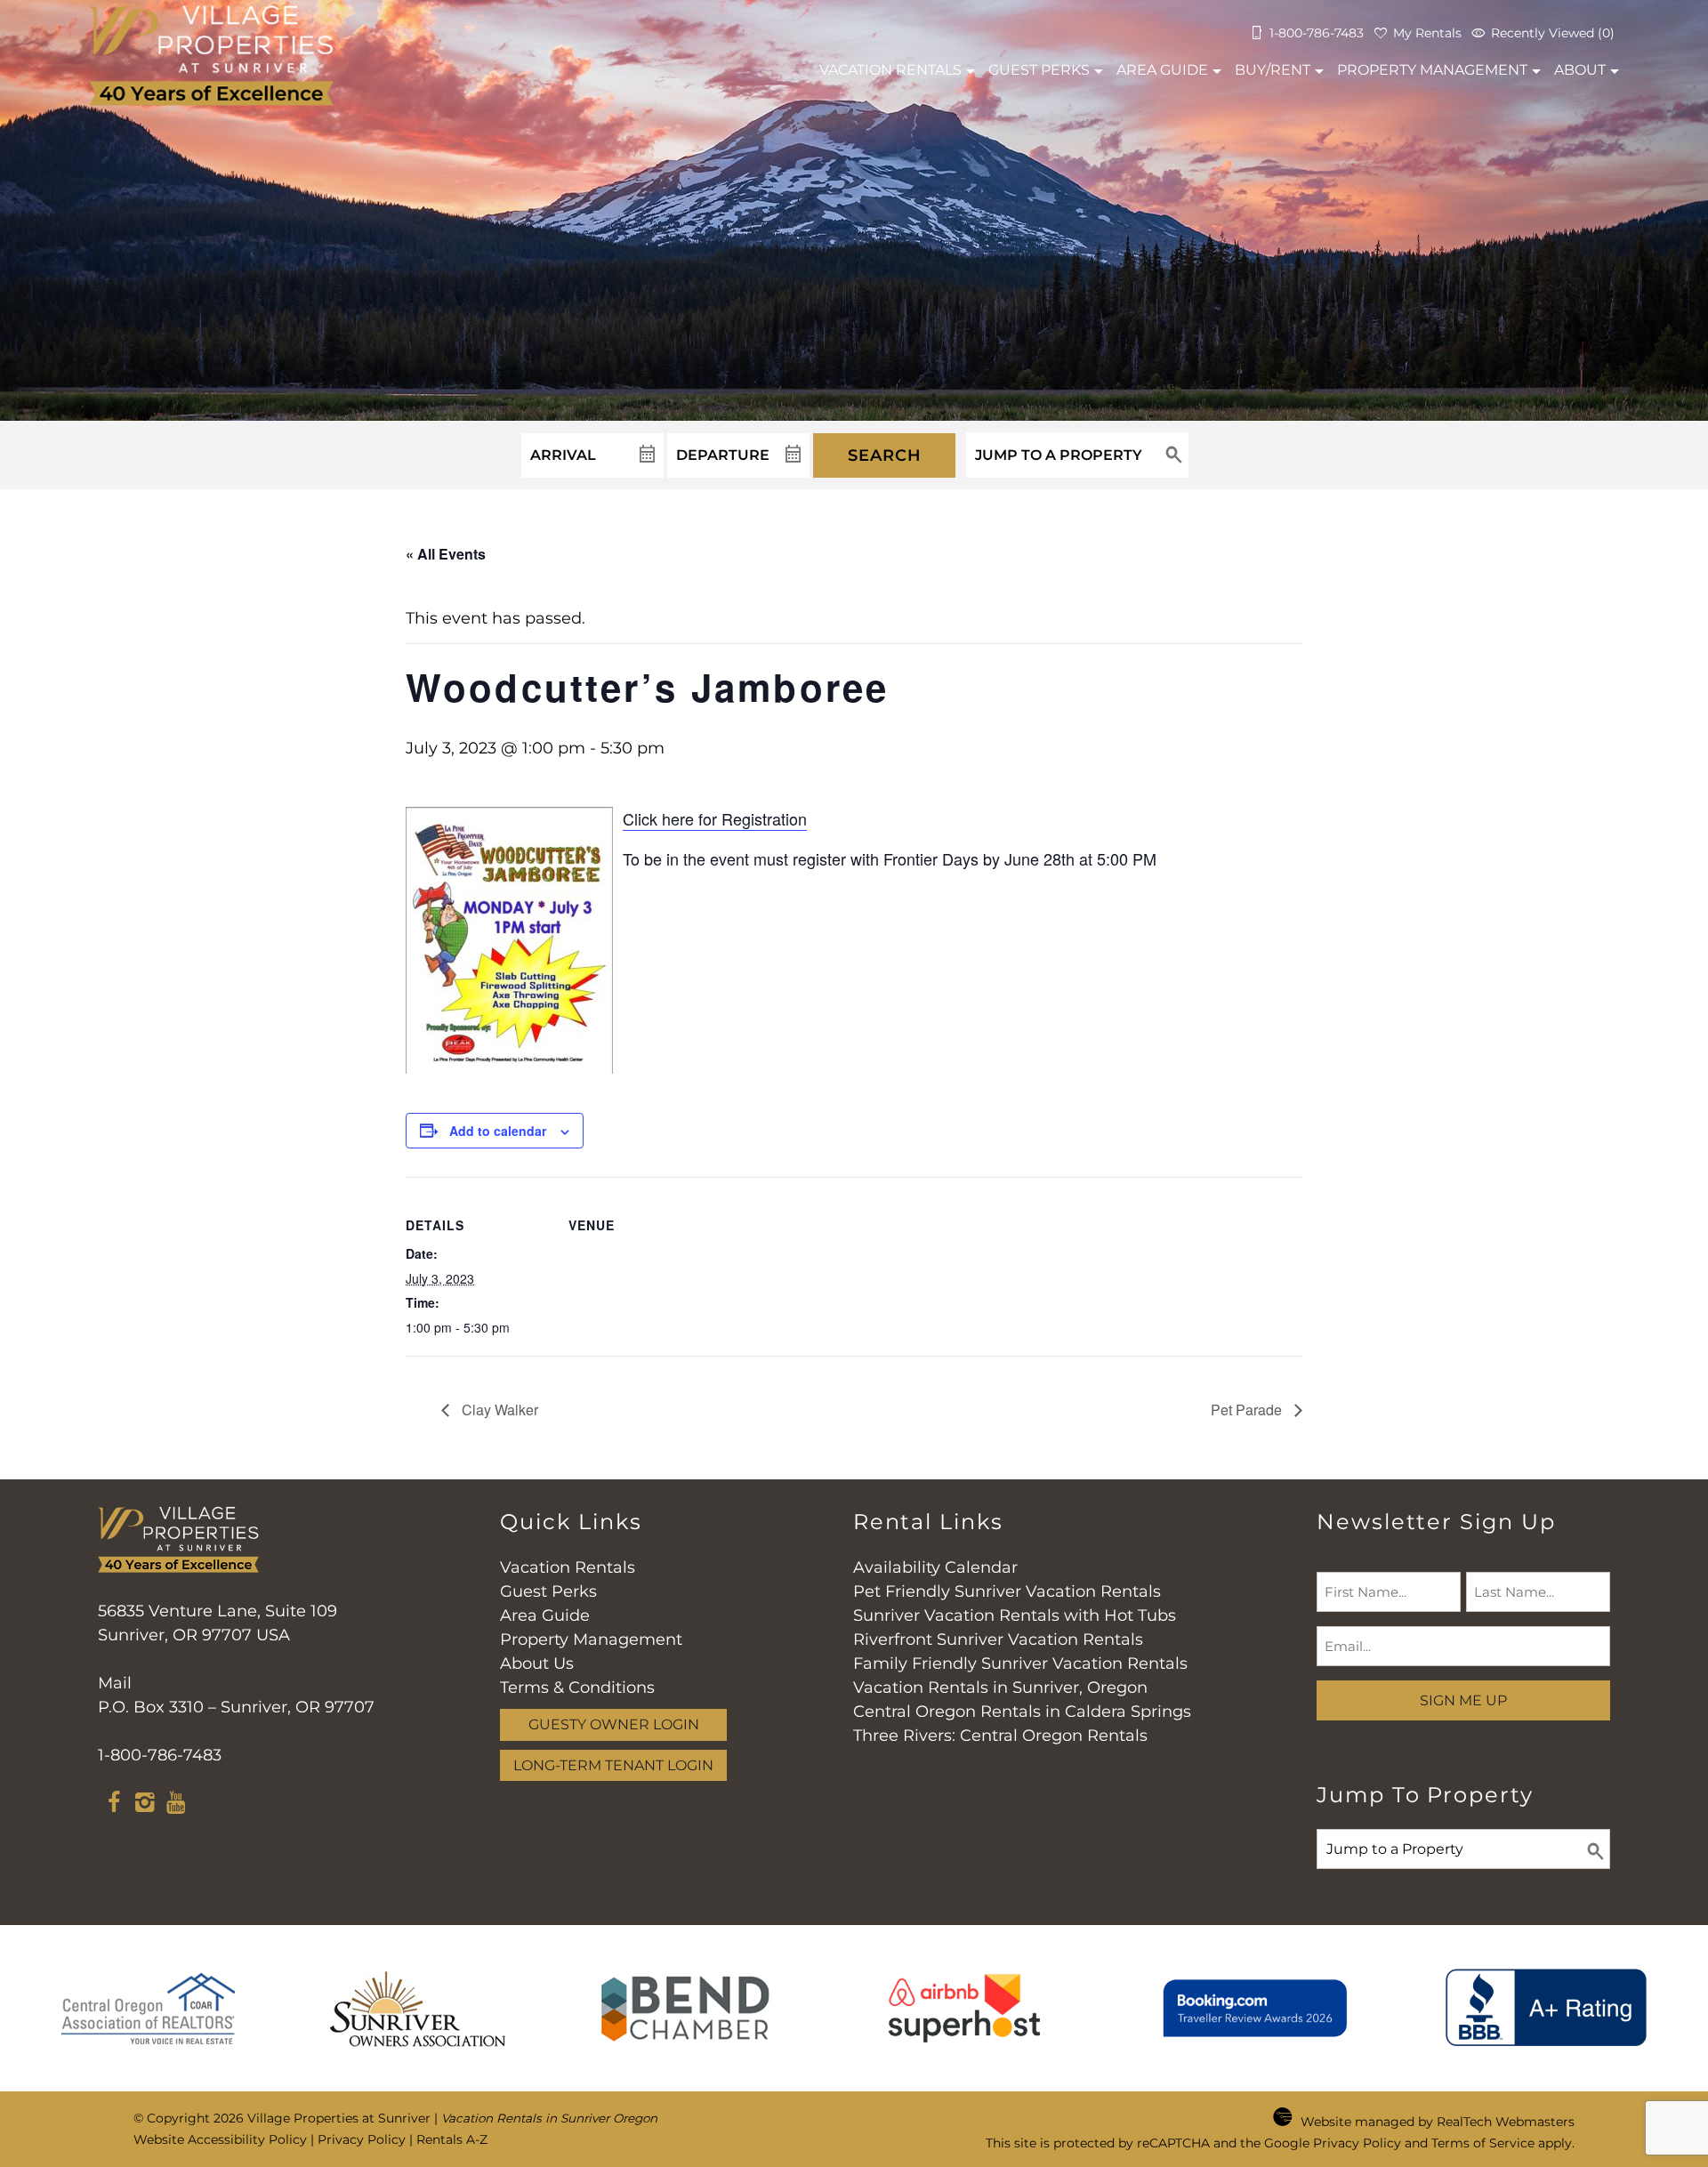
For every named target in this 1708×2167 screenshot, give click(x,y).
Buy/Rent (1273, 70)
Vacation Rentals (568, 1567)
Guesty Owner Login (614, 1724)
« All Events (446, 554)
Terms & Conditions (577, 1688)
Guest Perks (1039, 70)
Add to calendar (498, 1131)
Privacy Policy (362, 2139)
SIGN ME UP (1463, 1700)
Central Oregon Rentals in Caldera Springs (1022, 1712)
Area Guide (1162, 70)
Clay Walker (498, 1410)
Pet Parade (1248, 1410)
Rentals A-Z (452, 2139)
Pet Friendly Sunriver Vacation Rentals (1007, 1591)
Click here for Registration (715, 818)
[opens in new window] (113, 1805)
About (1580, 70)
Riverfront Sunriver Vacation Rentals (998, 1639)
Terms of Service (1483, 2143)
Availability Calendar (935, 1567)
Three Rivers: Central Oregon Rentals (1000, 1736)
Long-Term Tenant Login (613, 1765)
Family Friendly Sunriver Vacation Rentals (1020, 1664)
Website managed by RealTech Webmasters (1438, 2122)
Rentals (890, 70)
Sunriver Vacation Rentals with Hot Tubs (1015, 1615)
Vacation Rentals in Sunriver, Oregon (1000, 1688)
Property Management (1432, 70)
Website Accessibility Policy (220, 2139)
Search (885, 455)
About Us (537, 1664)
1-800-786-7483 (160, 1755)
